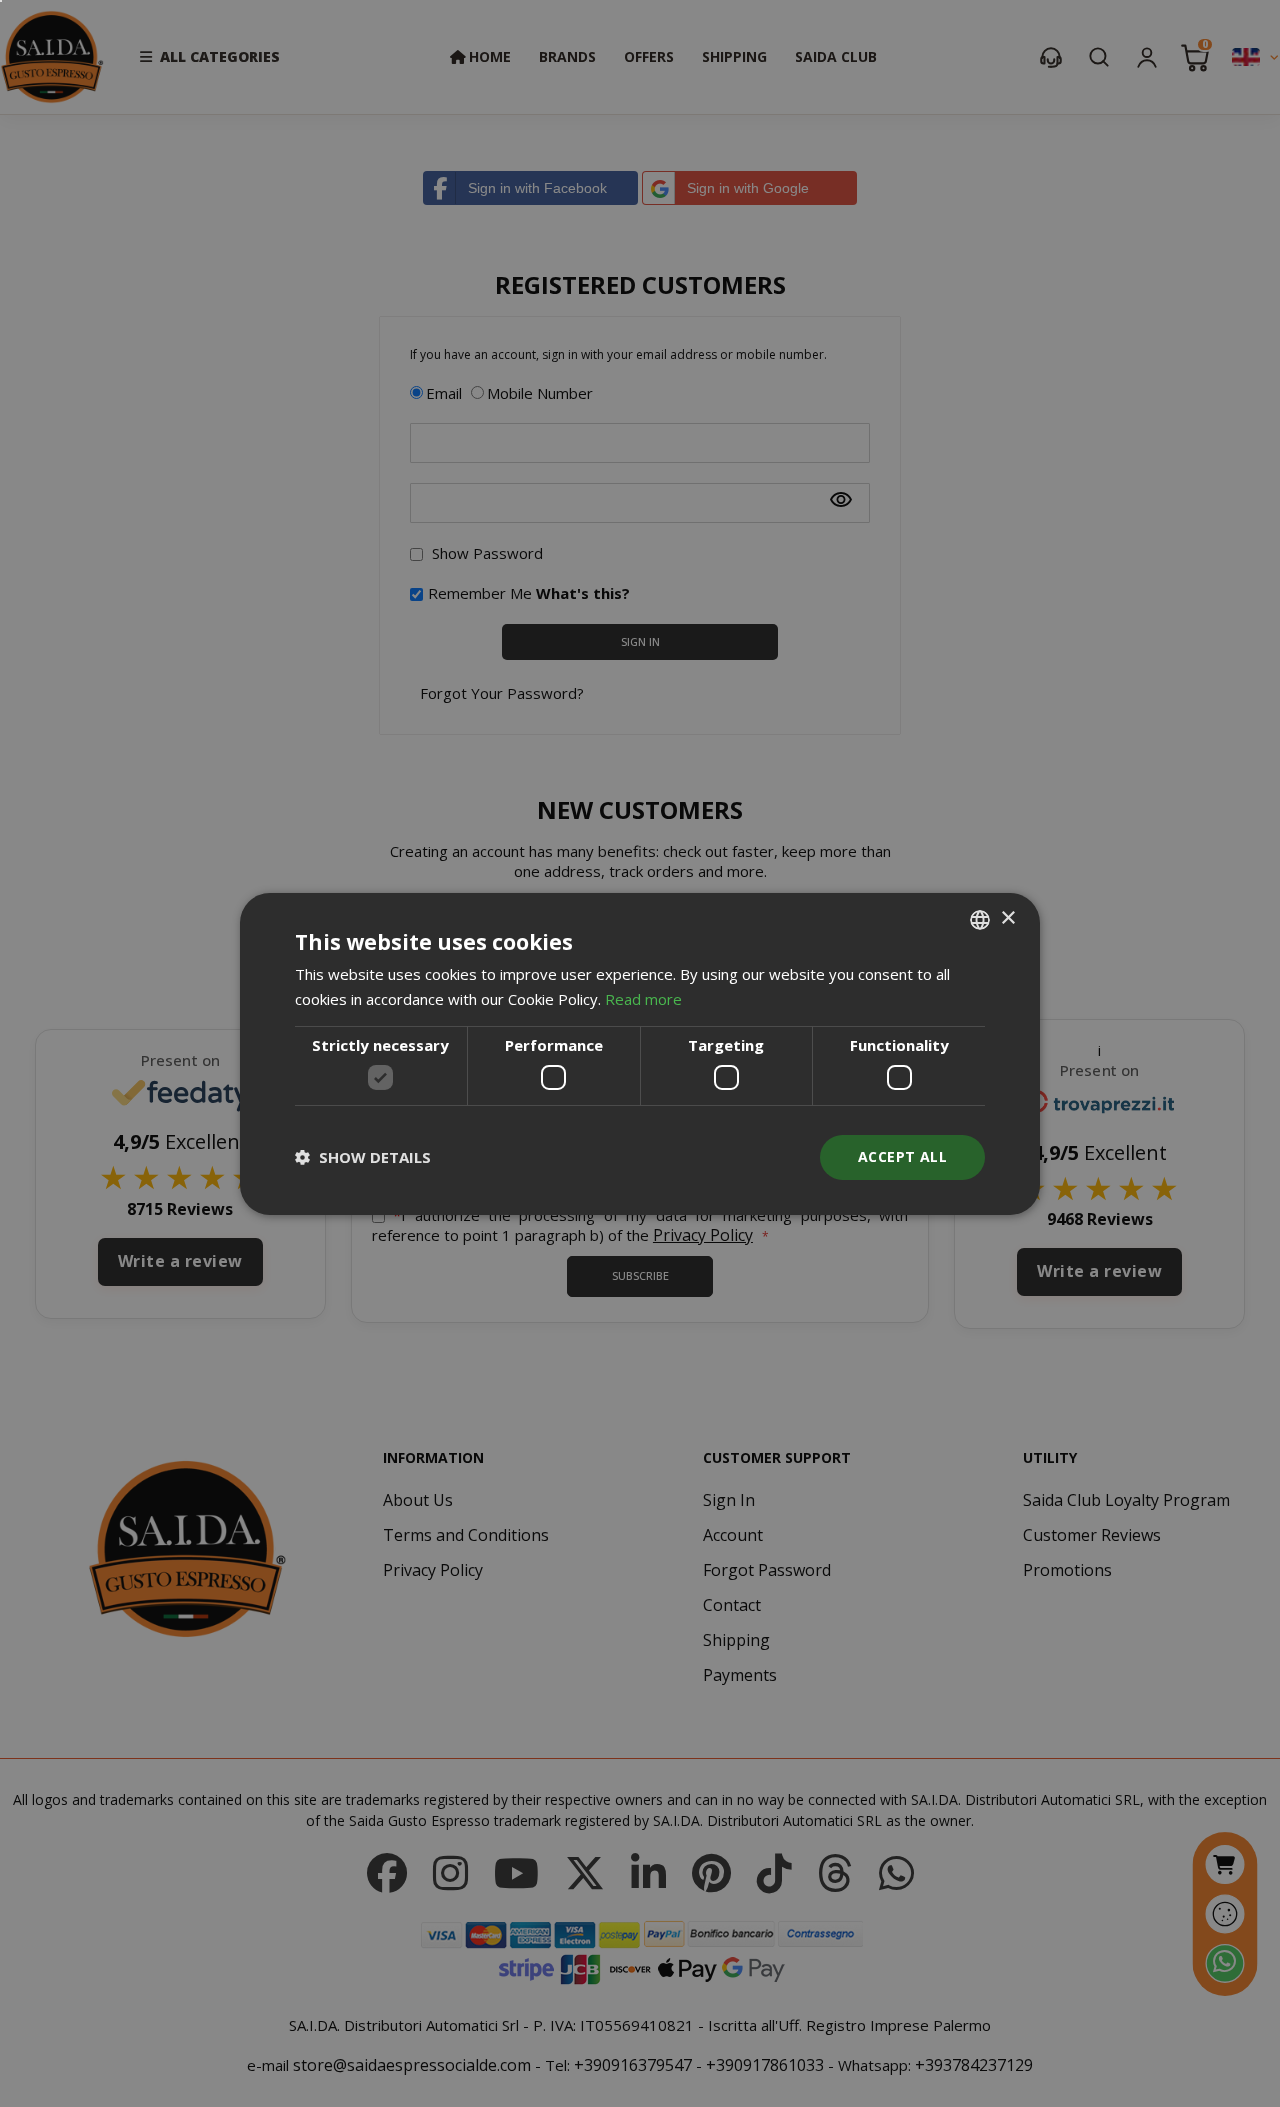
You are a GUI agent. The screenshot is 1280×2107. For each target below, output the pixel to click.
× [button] (1007, 918)
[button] (363, 1157)
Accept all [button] (902, 1156)
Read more (643, 999)
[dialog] (640, 1053)
